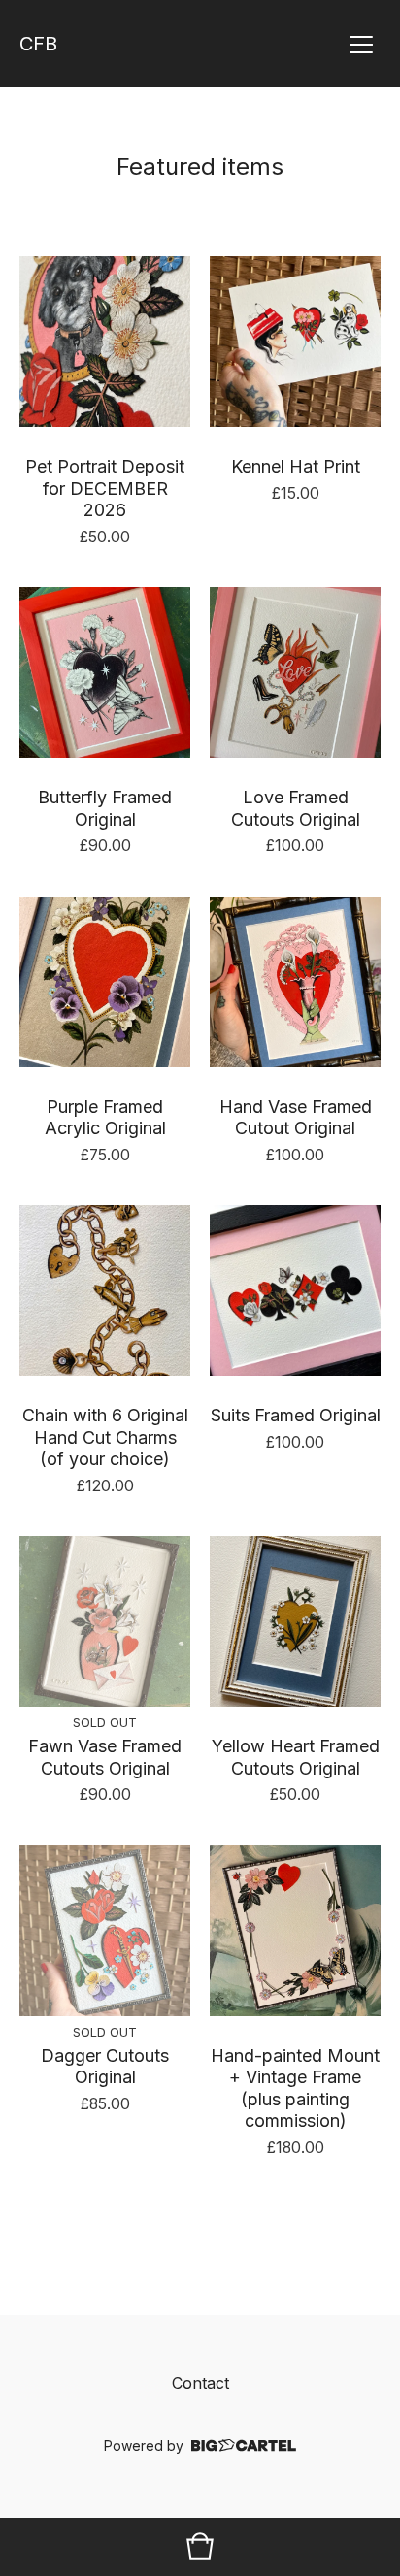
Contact (200, 2383)
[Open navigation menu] (361, 44)
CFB (38, 44)
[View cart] (200, 2547)
